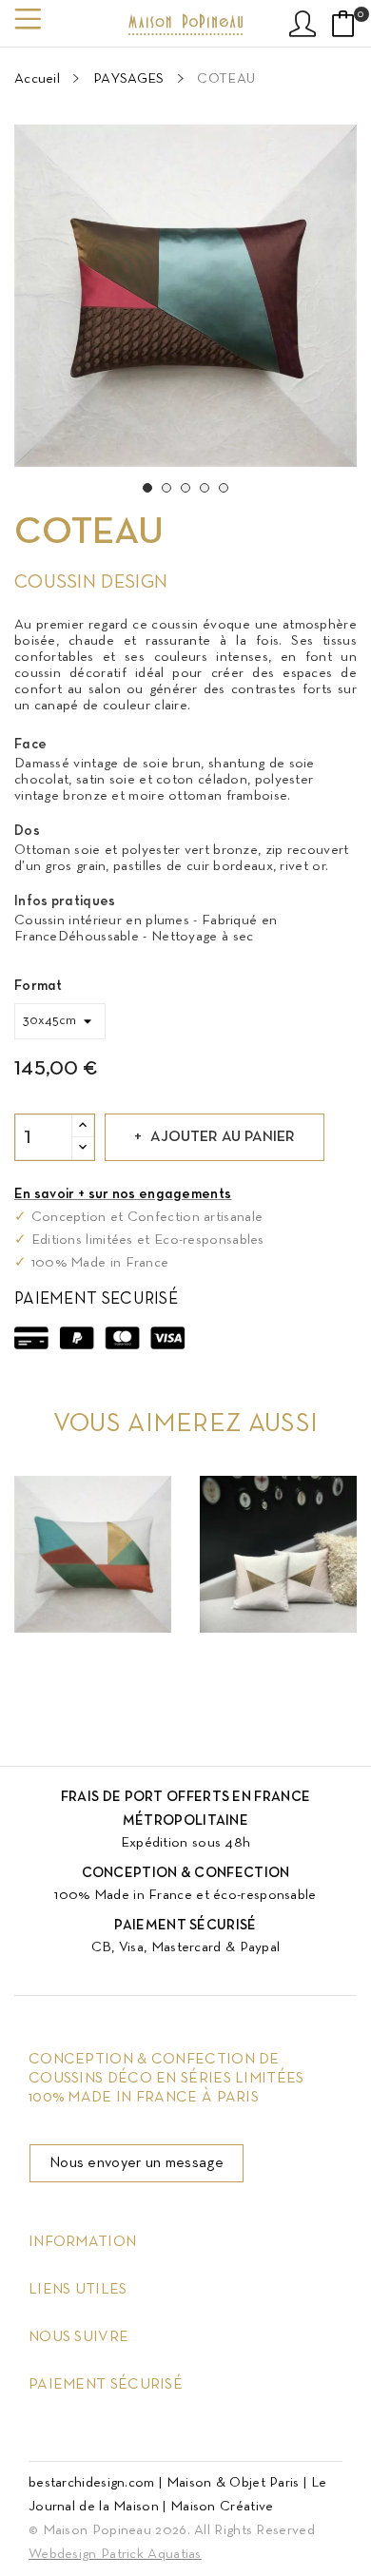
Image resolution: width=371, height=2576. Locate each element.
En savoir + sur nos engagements (123, 1194)
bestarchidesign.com (92, 2483)
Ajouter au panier (223, 1137)
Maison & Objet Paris (233, 2483)
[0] (343, 24)
